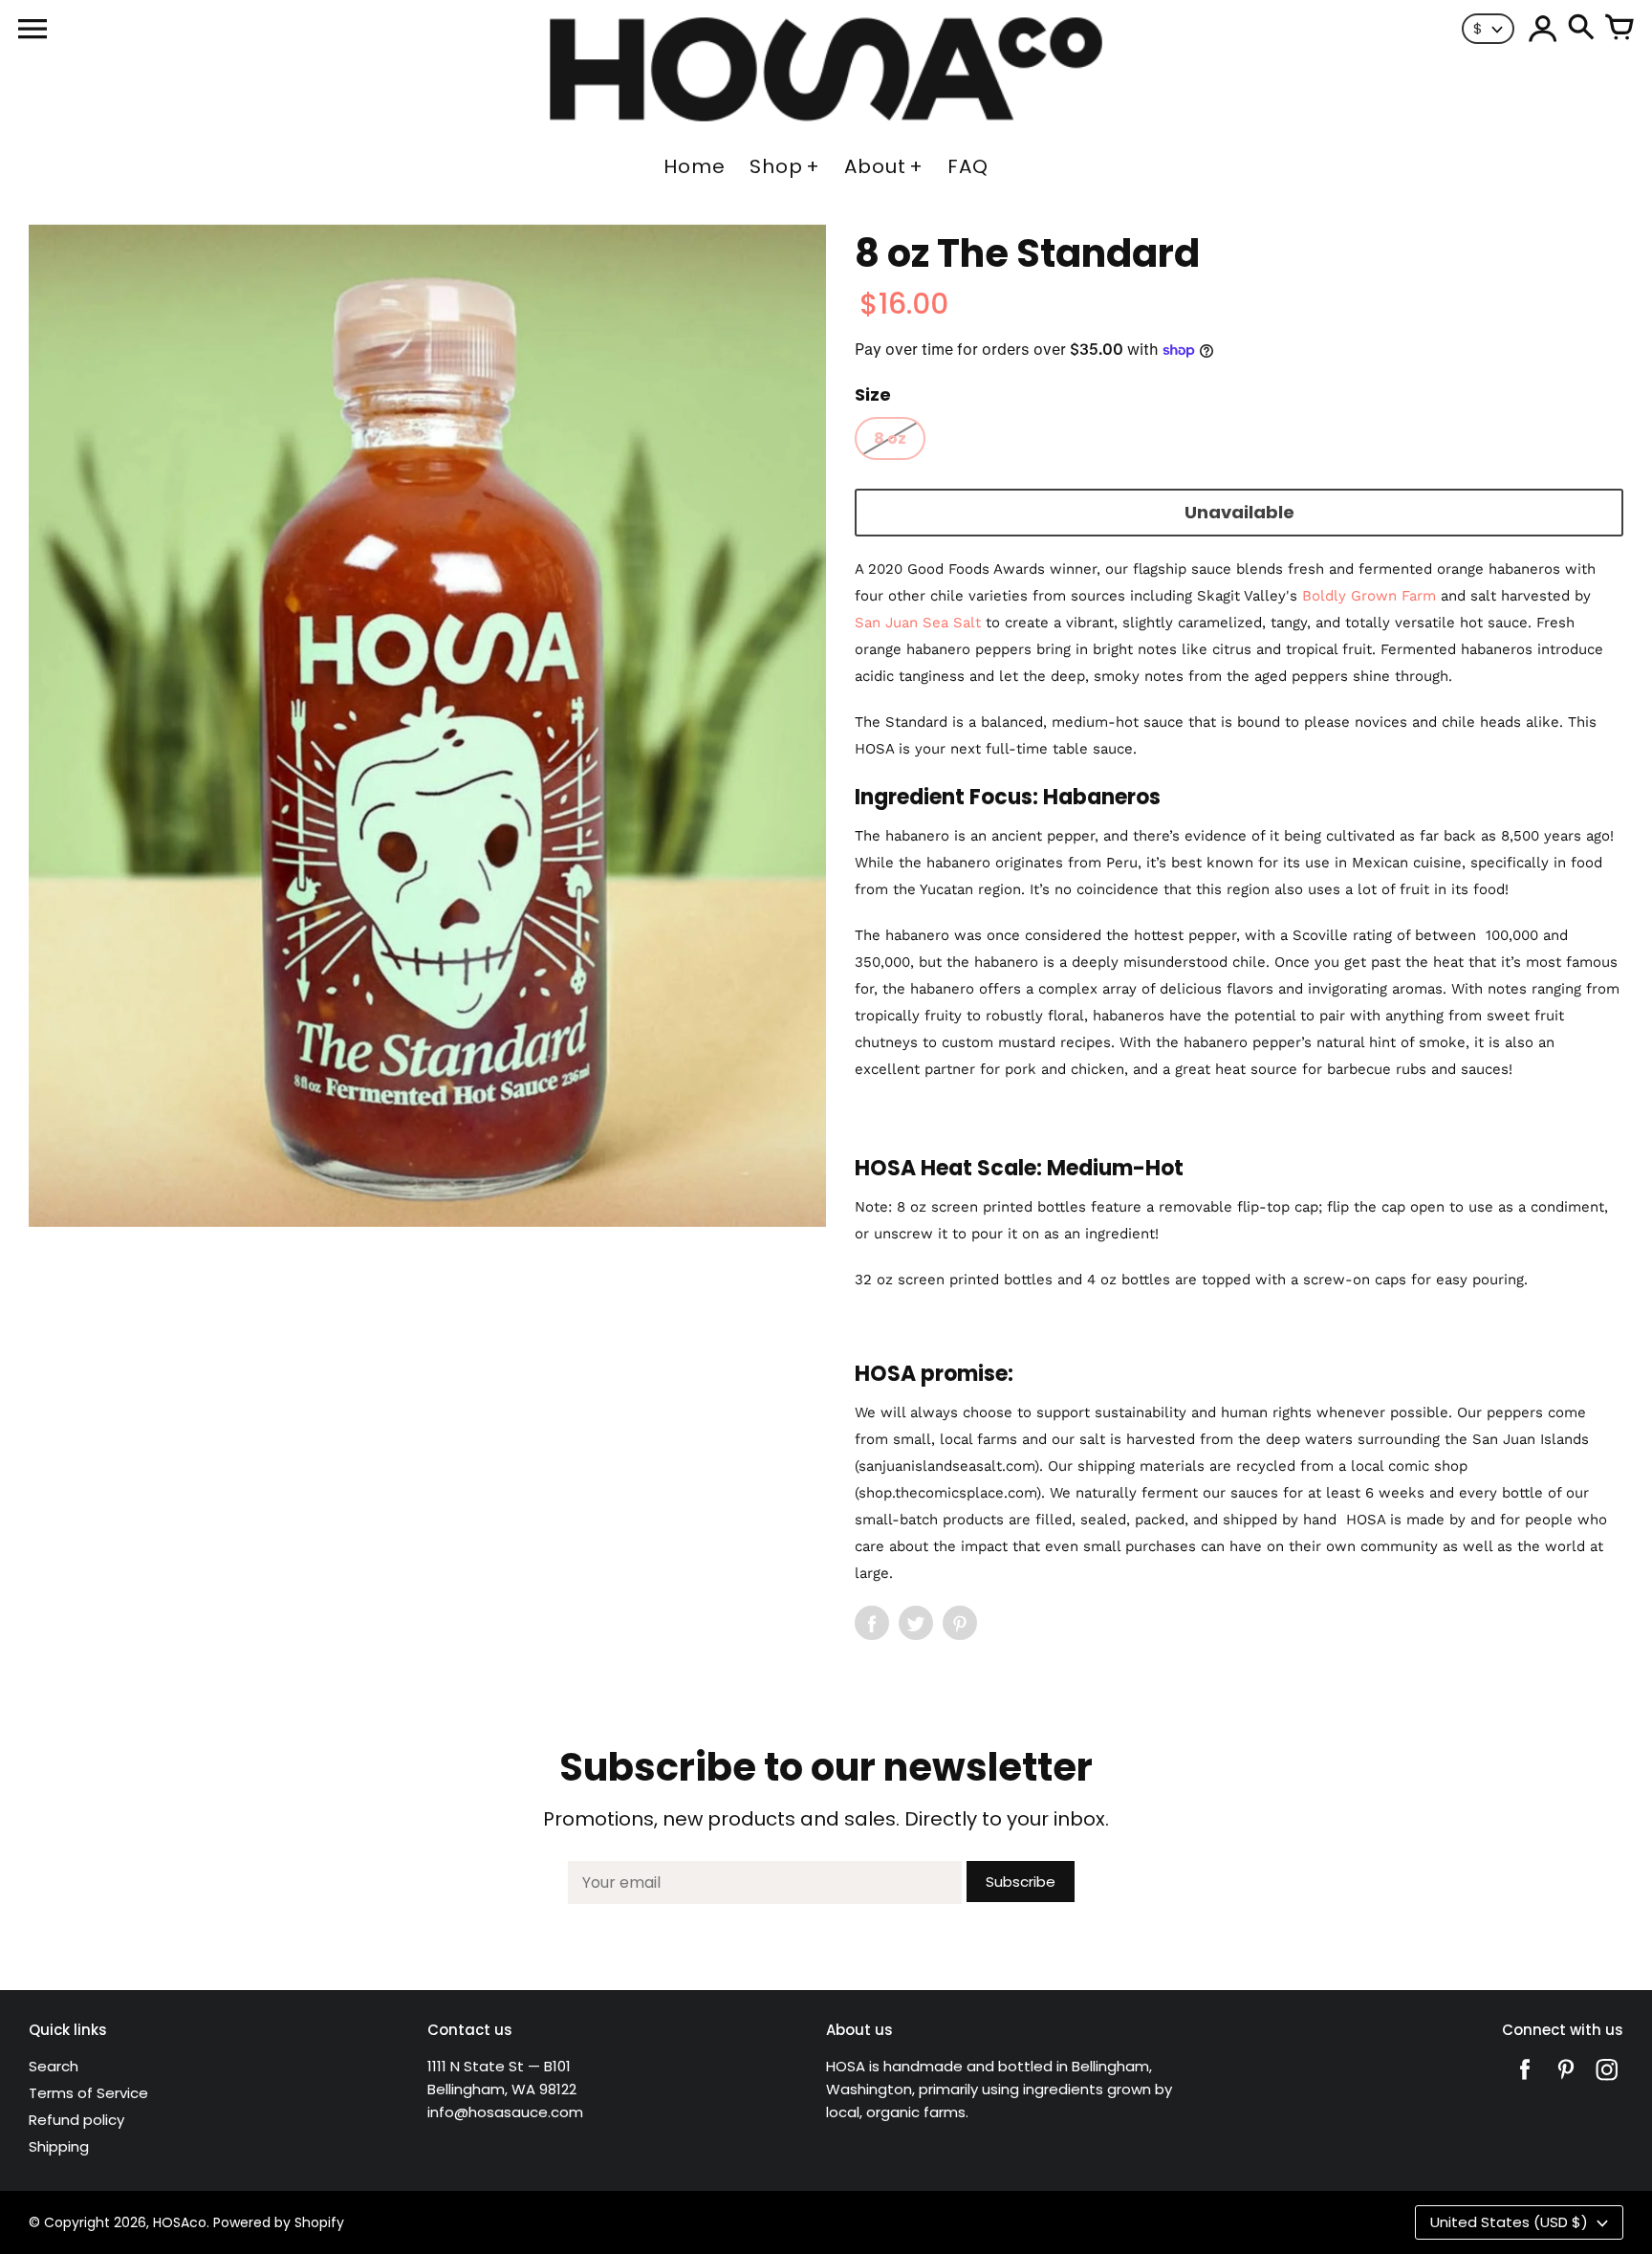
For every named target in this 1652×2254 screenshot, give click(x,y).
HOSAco (180, 2222)
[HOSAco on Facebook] (1525, 2082)
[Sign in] (1543, 29)
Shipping (59, 2146)
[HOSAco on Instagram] (1607, 2082)
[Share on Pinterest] (960, 1623)
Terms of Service (88, 2093)
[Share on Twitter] (916, 1623)
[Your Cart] (1619, 29)
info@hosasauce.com (505, 2112)
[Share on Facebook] (872, 1623)
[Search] (1581, 29)
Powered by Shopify (279, 2222)
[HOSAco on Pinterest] (1566, 2082)
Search (54, 2066)
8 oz (890, 438)
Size (873, 394)
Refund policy (76, 2120)
